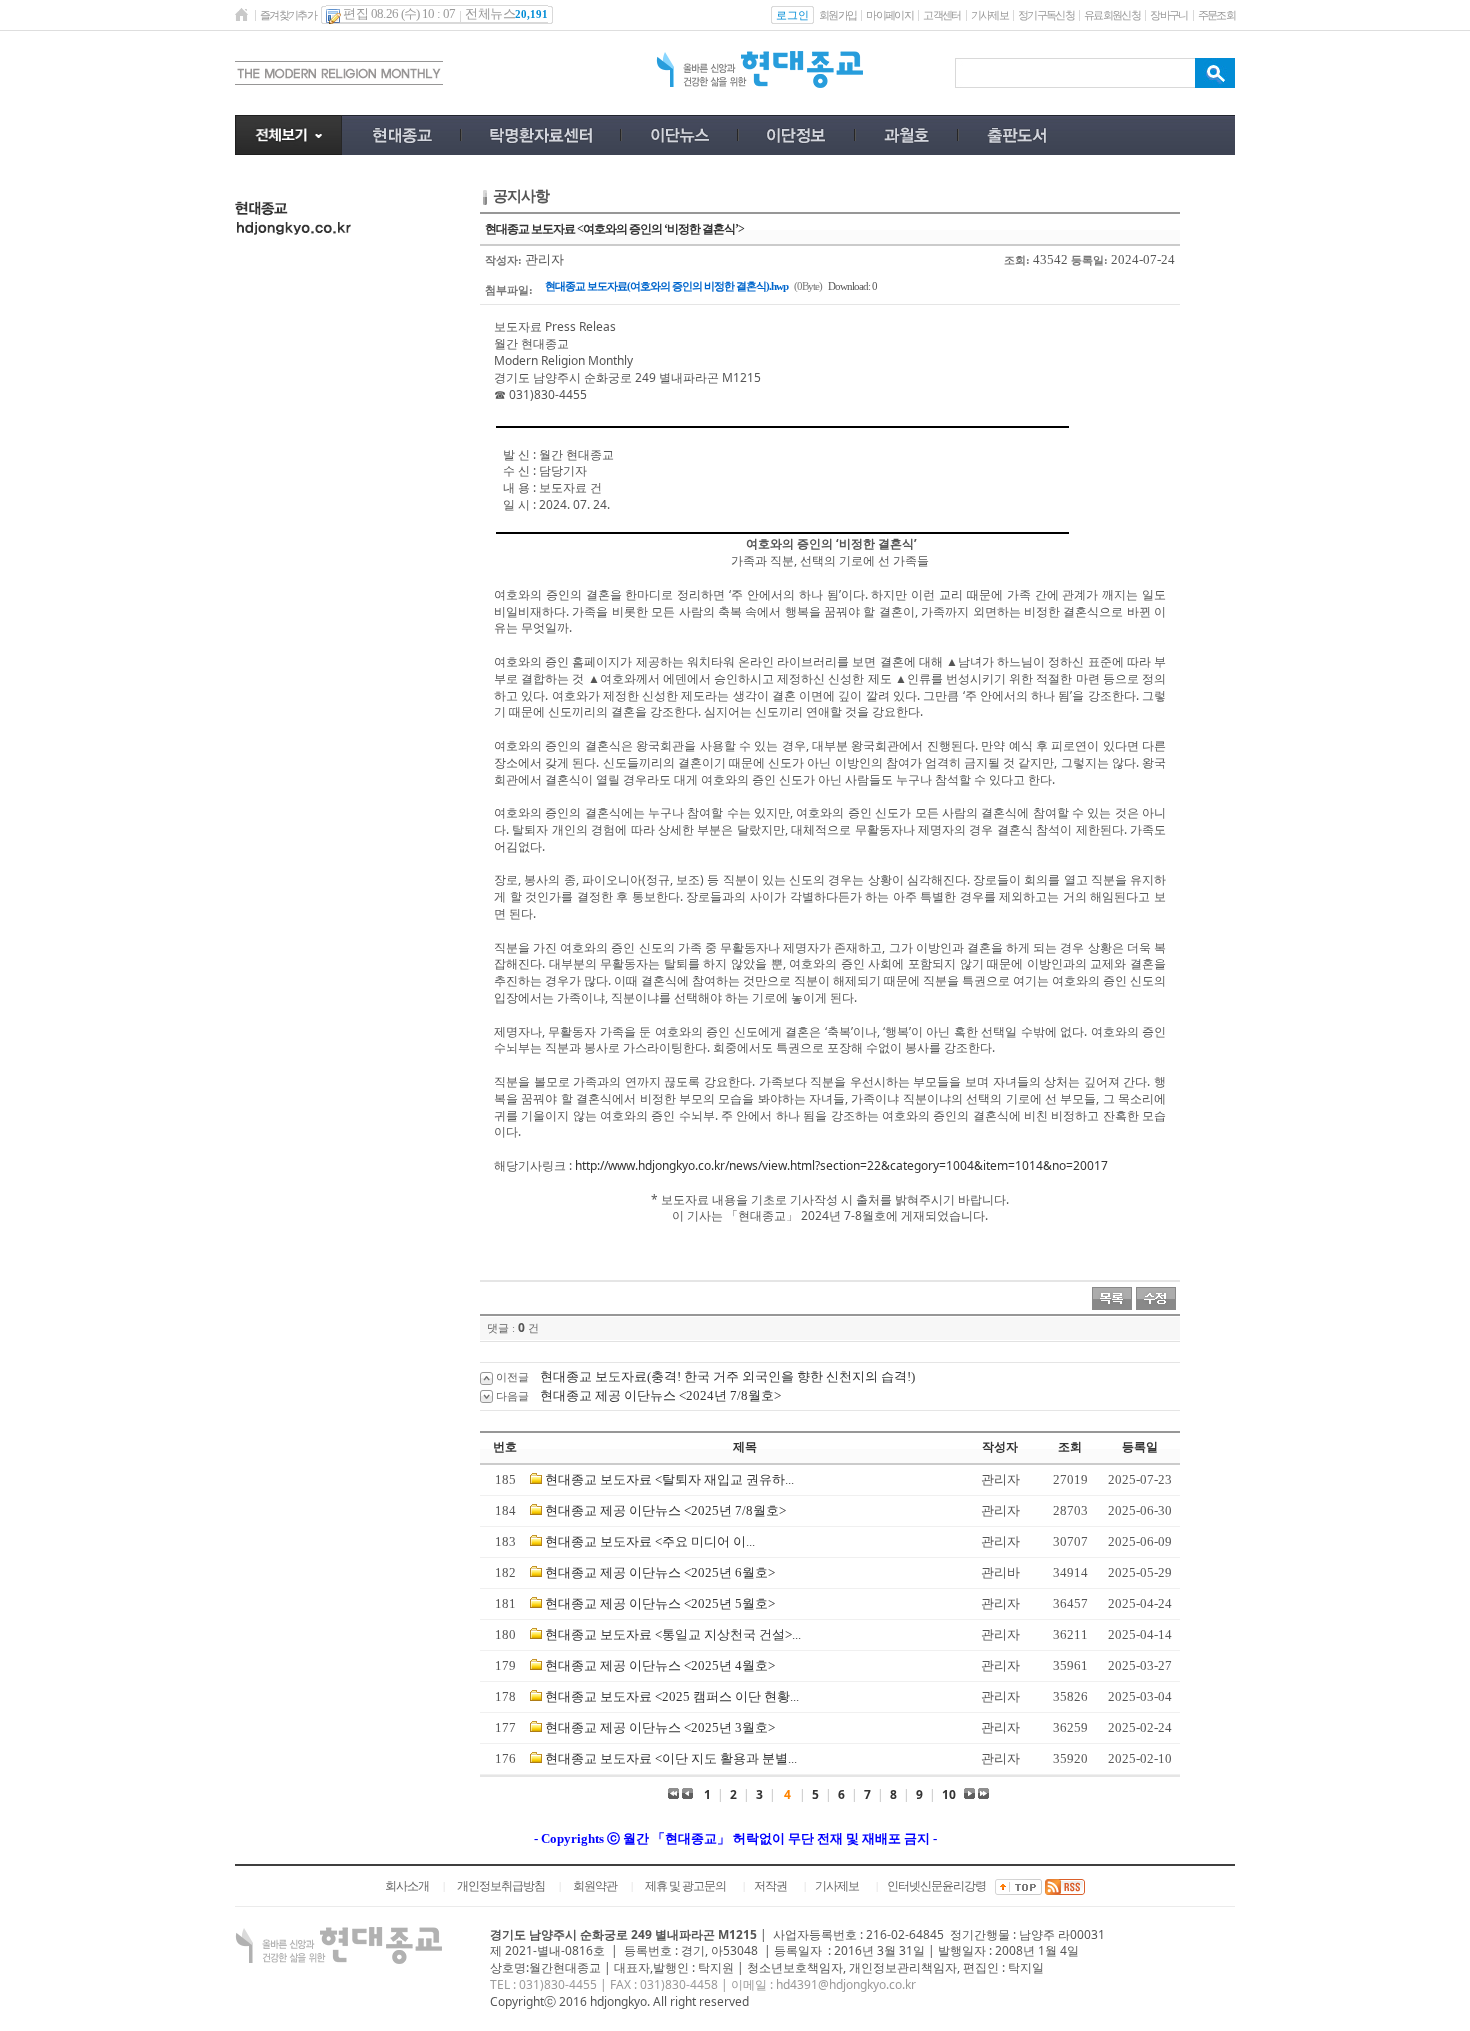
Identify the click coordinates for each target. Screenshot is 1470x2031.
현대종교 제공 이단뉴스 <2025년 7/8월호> (665, 1510)
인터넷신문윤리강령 (936, 1886)
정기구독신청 (1046, 15)
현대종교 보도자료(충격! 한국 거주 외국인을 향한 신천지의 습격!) (727, 1376)
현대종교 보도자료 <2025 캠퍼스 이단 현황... (672, 1696)
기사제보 (989, 15)
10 (949, 1794)
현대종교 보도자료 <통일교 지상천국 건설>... (673, 1634)
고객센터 (941, 15)
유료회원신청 (1112, 15)
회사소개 (407, 1886)
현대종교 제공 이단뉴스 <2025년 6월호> (660, 1572)
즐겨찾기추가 (288, 15)
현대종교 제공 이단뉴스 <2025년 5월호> (660, 1603)
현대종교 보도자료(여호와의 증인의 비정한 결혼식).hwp (666, 286)
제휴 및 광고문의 (685, 1886)
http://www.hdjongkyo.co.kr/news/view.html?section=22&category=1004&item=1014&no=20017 (841, 1165)
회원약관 (595, 1886)
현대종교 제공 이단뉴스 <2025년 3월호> (660, 1727)
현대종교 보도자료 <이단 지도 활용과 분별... (671, 1758)
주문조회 (1216, 15)
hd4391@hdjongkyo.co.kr (846, 1984)
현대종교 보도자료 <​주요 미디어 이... (650, 1541)
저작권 (770, 1886)
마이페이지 (889, 15)
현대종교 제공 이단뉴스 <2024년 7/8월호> (660, 1395)
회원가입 (837, 15)
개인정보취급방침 (501, 1886)
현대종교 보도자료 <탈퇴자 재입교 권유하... (669, 1479)
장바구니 (1168, 15)
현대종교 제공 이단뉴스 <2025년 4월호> (660, 1665)
